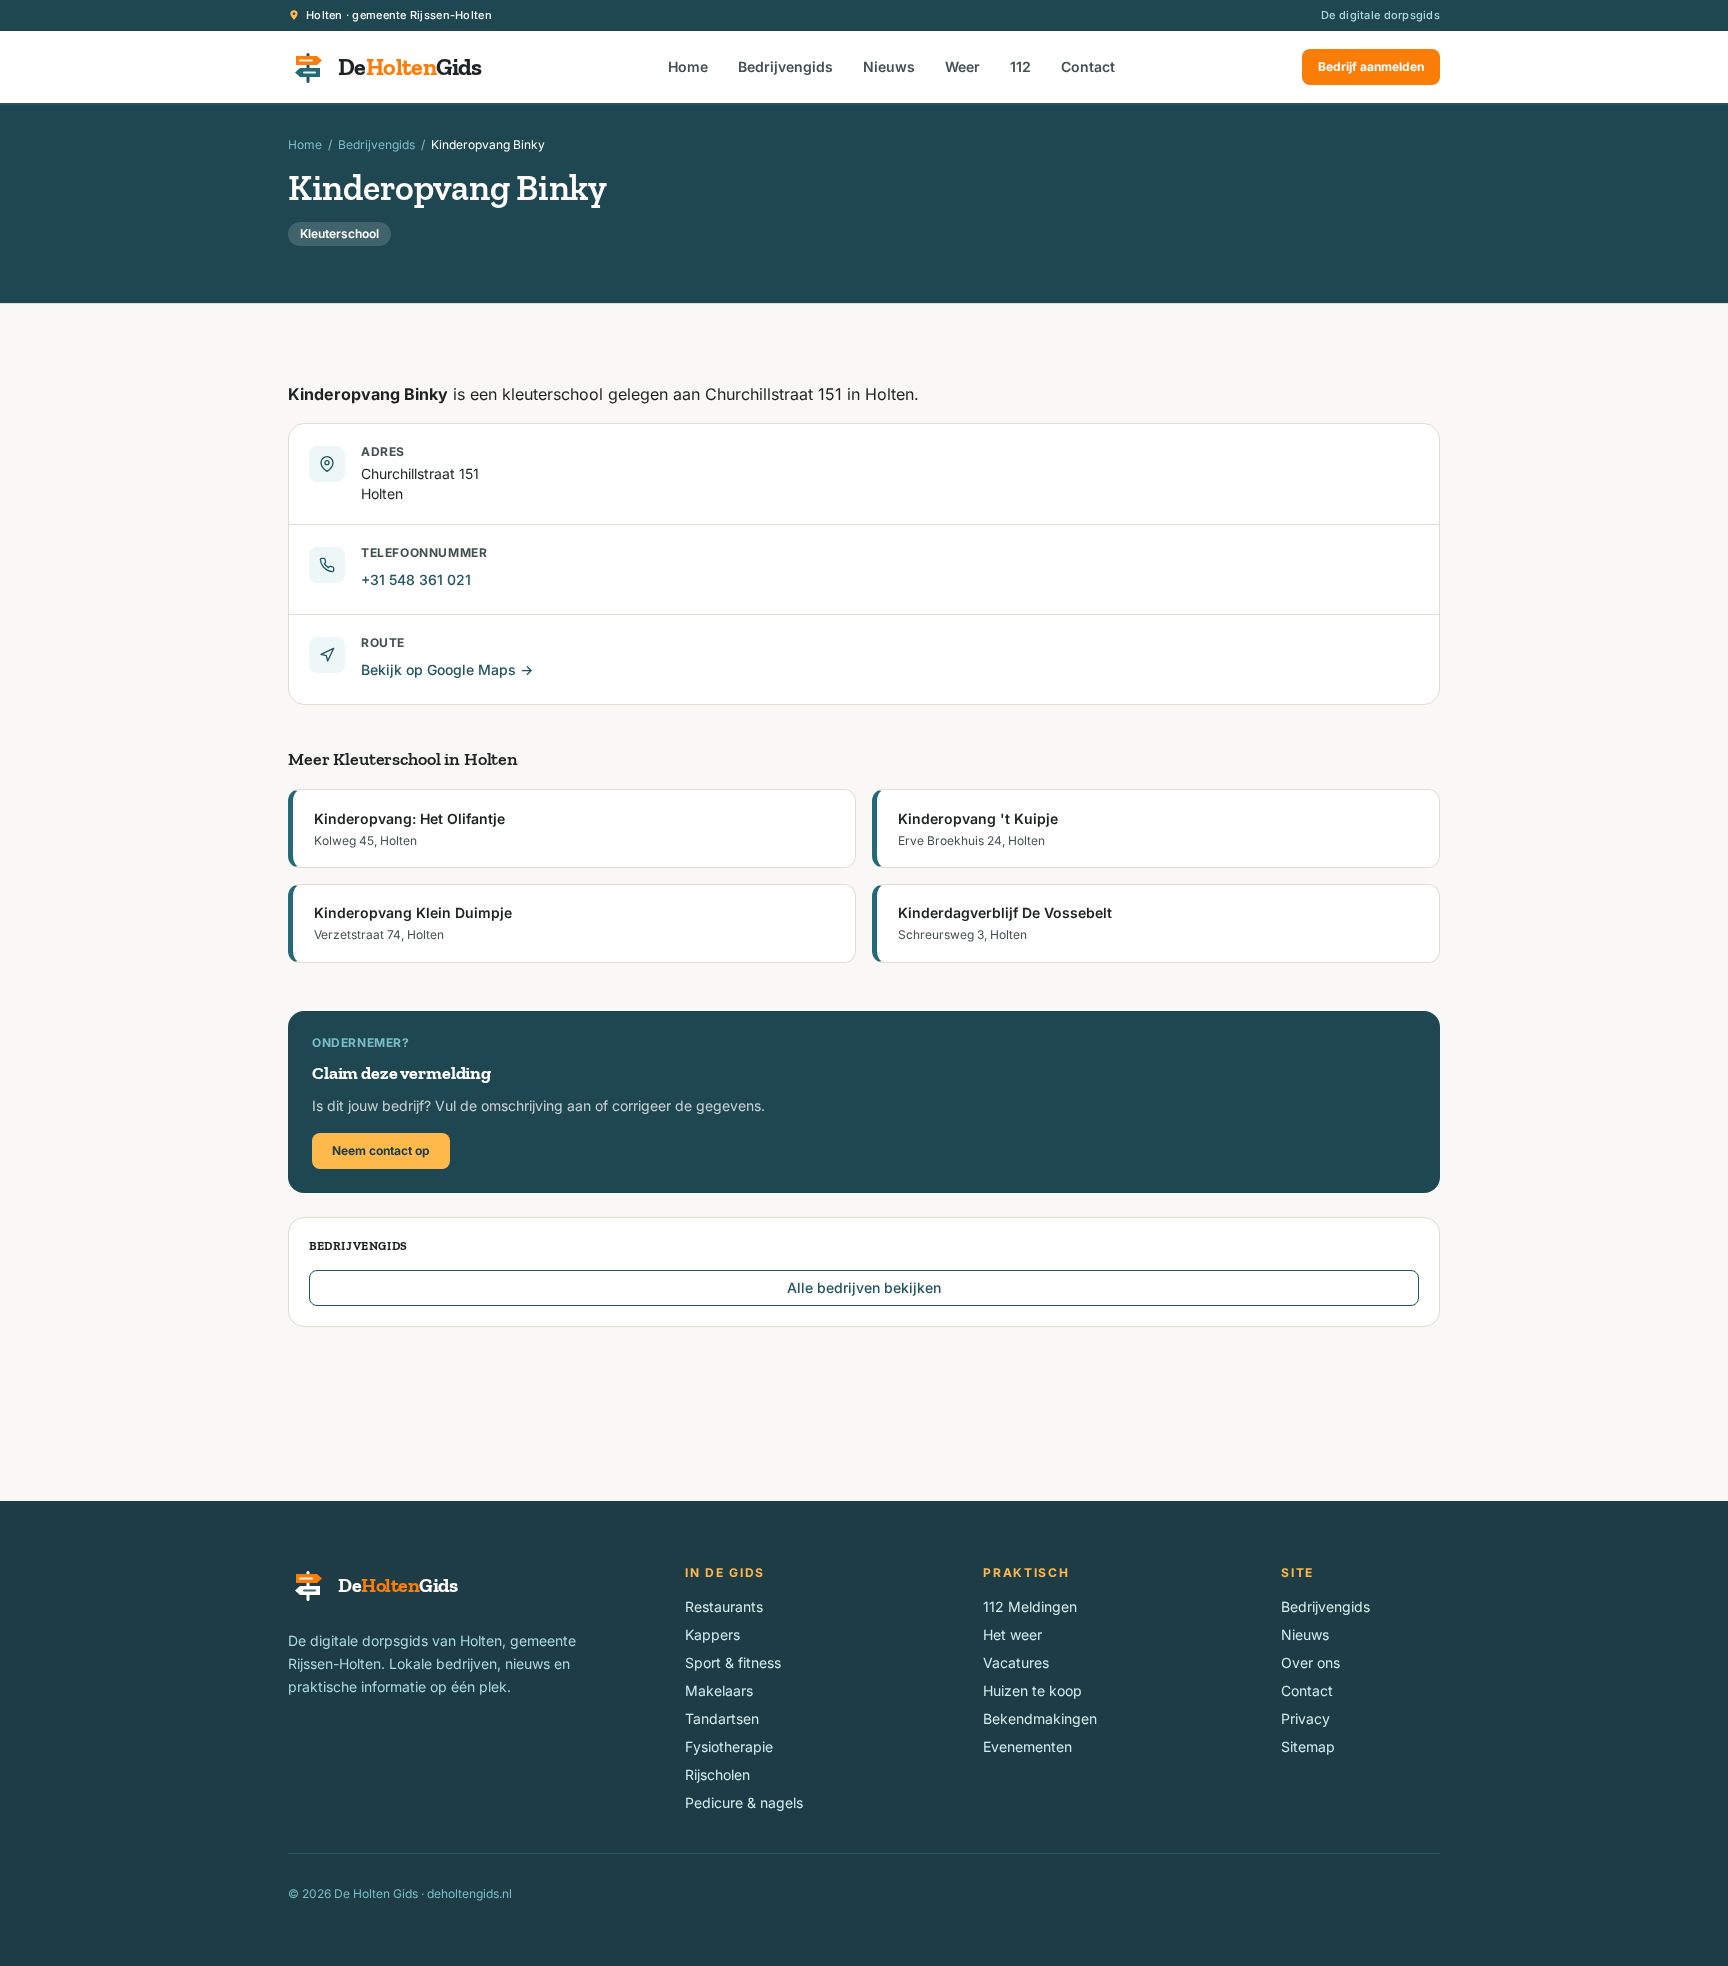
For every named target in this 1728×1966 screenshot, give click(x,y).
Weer (962, 66)
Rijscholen (717, 1774)
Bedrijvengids (785, 66)
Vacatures (1016, 1662)
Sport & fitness (733, 1662)
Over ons (1310, 1662)
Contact (1088, 66)
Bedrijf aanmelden (1371, 66)
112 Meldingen (1030, 1606)
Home (688, 66)
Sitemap (1308, 1746)
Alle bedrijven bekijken (864, 1287)
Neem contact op (381, 1150)
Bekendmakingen (1040, 1718)
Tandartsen (722, 1718)
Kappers (712, 1634)
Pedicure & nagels (744, 1802)
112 (1020, 66)
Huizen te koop (1032, 1690)
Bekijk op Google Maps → (447, 669)
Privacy (1305, 1718)
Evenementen (1027, 1746)
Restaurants (724, 1606)
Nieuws (889, 66)
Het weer (1012, 1634)
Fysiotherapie (729, 1746)
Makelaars (719, 1690)
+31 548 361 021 (416, 579)
